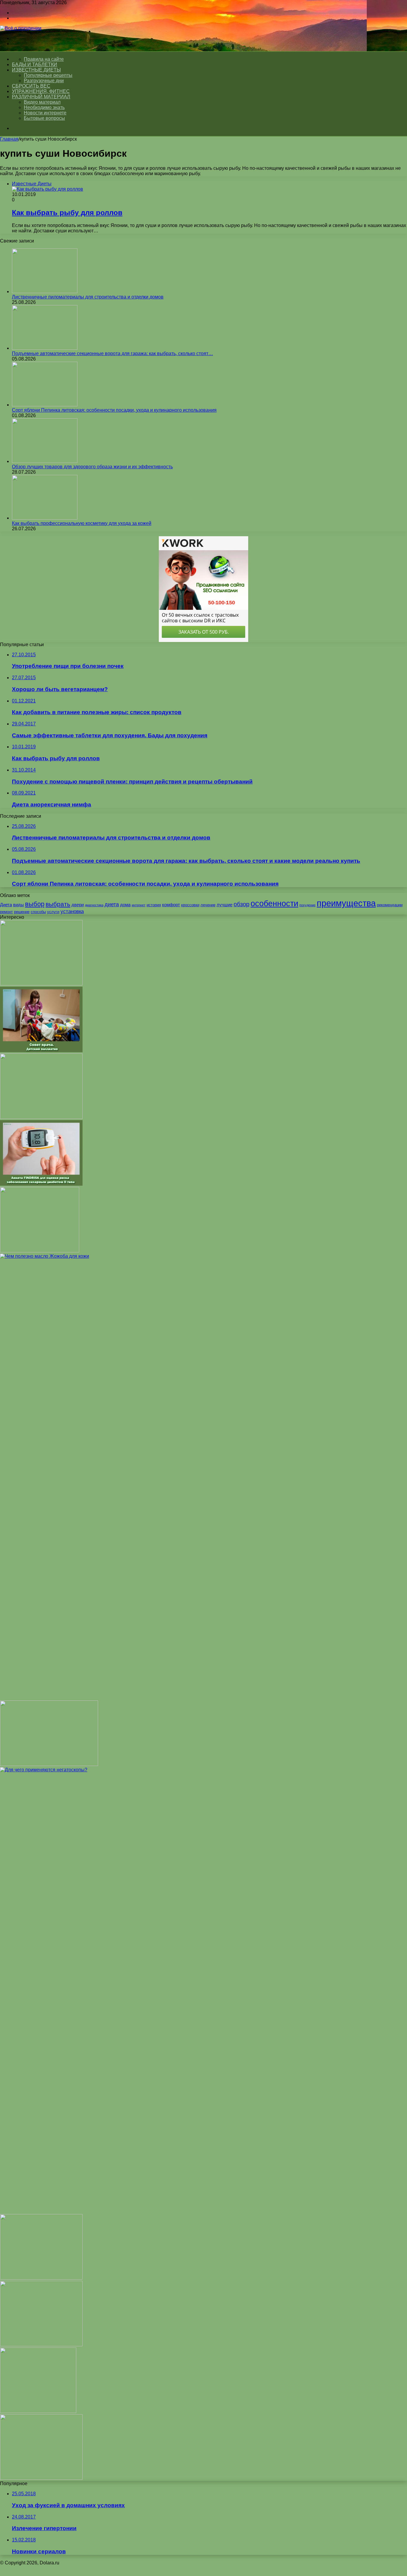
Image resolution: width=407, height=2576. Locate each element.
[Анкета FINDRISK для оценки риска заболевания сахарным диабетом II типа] (41, 1184)
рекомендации (390, 905)
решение (22, 912)
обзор (241, 904)
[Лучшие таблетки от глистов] (41, 984)
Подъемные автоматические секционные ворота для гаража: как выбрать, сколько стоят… (112, 353)
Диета (6, 905)
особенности (274, 904)
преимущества (346, 903)
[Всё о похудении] (21, 28)
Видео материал (42, 102)
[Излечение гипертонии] (41, 2278)
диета (112, 904)
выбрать (58, 904)
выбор (35, 904)
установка (72, 911)
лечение (208, 905)
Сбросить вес (31, 86)
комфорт (171, 905)
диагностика (94, 905)
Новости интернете (45, 113)
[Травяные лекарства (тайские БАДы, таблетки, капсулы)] (41, 1117)
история (154, 905)
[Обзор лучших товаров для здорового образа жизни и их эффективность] (45, 461)
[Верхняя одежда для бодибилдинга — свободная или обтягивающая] (41, 2478)
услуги (53, 912)
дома (125, 905)
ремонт (6, 912)
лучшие (225, 905)
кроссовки (190, 905)
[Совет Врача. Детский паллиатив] (41, 1051)
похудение (307, 905)
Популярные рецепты (48, 75)
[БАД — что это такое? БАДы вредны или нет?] (41, 2345)
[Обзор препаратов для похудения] (49, 1764)
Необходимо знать (44, 107)
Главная (9, 139)
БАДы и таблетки (35, 64)
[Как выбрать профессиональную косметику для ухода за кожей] (45, 518)
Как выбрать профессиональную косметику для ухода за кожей (82, 523)
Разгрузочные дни (44, 81)
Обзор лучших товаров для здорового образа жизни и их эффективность (92, 467)
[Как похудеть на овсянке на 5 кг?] (38, 2411)
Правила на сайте (44, 59)
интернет (139, 905)
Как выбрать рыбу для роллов (67, 213)
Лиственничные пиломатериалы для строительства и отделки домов (88, 297)
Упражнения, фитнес (41, 91)
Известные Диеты (36, 70)
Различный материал (41, 97)
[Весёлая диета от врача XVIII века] (40, 1251)
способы (38, 912)
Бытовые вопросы (44, 118)
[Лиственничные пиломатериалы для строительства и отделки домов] (45, 292)
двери (78, 905)
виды (18, 905)
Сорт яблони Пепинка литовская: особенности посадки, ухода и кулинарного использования (114, 410)
